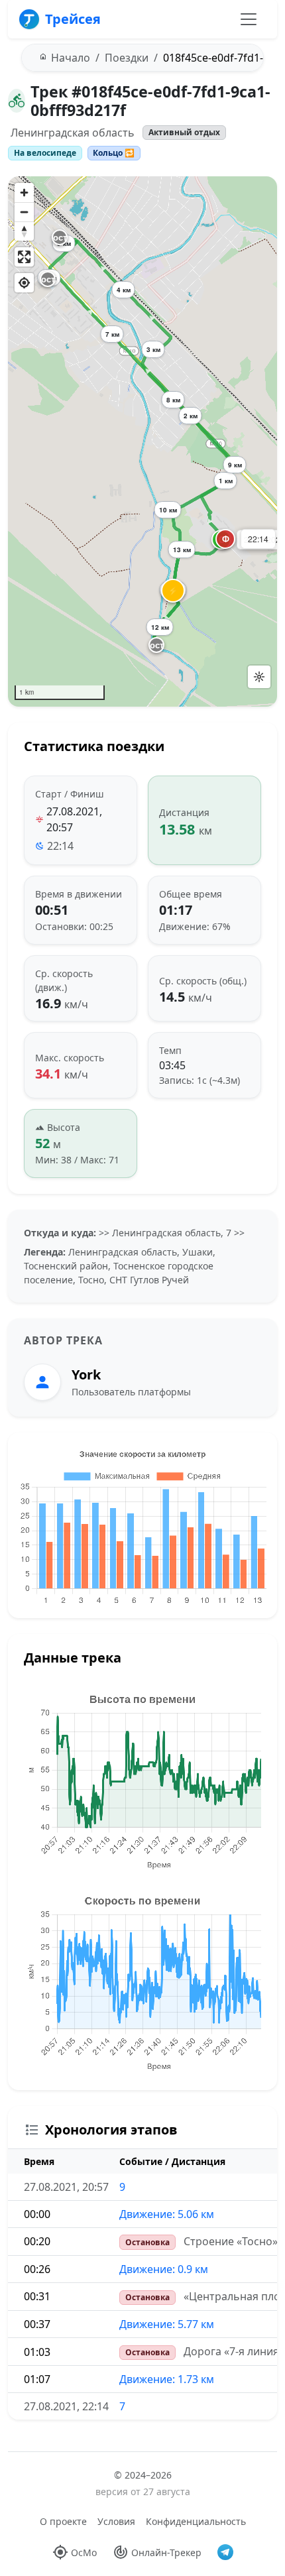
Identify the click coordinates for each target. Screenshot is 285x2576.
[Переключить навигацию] (249, 19)
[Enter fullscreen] (24, 257)
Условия (116, 2521)
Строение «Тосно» (231, 2241)
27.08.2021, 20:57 (74, 819)
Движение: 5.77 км (167, 2324)
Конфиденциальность (196, 2521)
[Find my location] (24, 283)
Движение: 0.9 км (164, 2269)
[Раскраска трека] (259, 677)
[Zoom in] (24, 193)
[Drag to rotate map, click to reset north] (24, 231)
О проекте (63, 2521)
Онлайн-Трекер (166, 2552)
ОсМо (84, 2552)
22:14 (60, 846)
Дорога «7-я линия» (234, 2351)
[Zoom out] (24, 212)
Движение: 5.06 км (167, 2214)
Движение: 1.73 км (167, 2379)
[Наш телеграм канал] (225, 2552)
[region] (142, 441)
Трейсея (73, 19)
